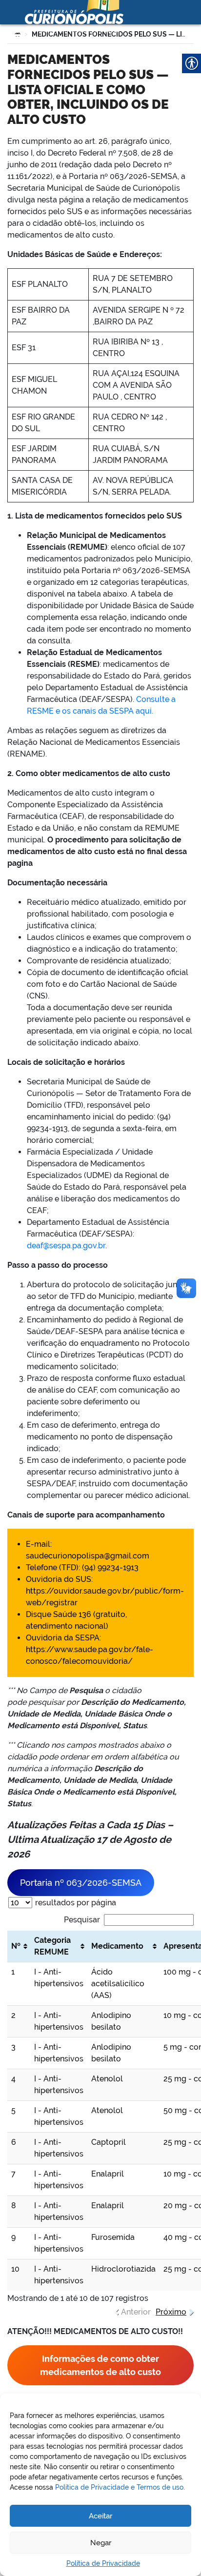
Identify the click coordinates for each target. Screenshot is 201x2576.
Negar (101, 2543)
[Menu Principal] (14, 32)
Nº (16, 1946)
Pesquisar (82, 1920)
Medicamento (117, 1946)
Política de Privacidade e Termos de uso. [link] (120, 2487)
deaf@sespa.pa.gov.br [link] (66, 1246)
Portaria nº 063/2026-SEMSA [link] (81, 1883)
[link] (100, 2365)
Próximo (171, 2312)
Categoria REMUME (52, 1946)
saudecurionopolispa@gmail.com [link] (88, 1556)
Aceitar (100, 2516)
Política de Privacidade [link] (103, 2563)
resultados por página (75, 1903)
